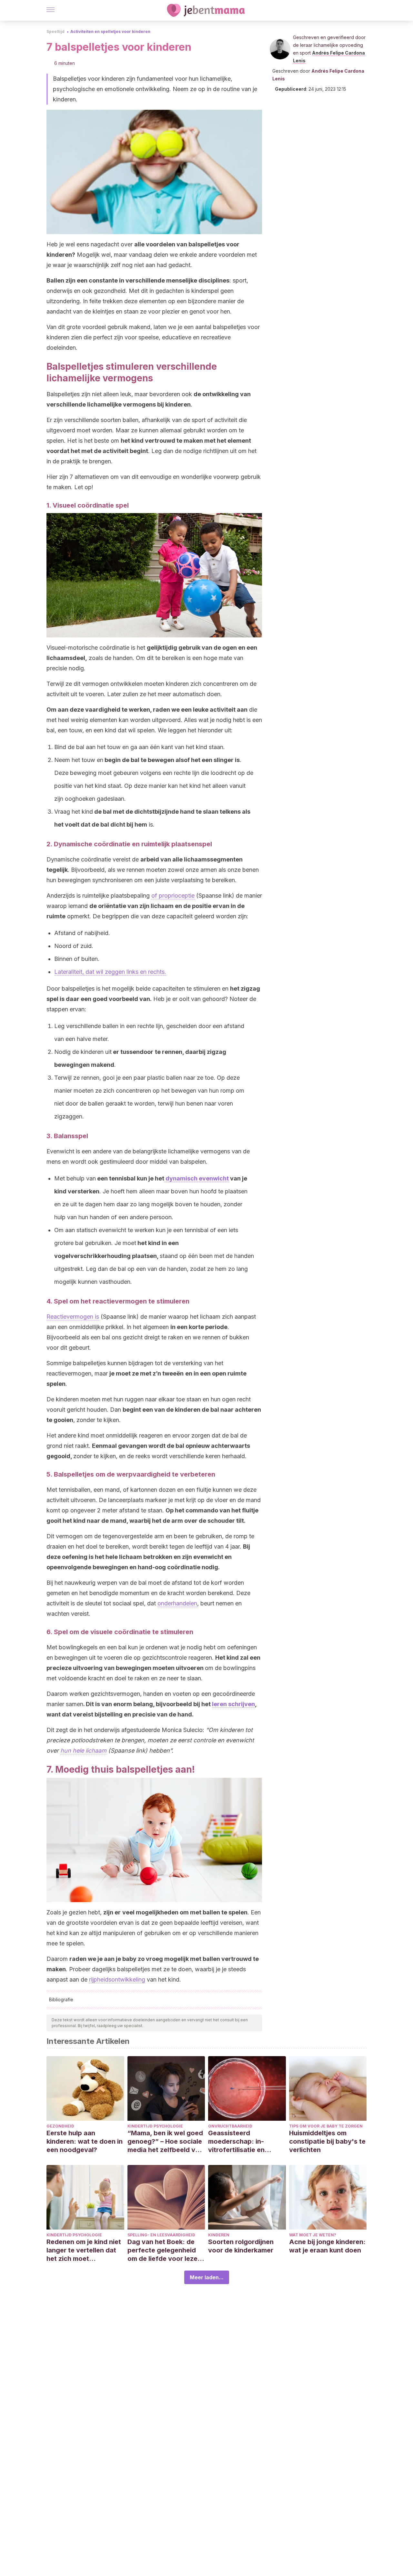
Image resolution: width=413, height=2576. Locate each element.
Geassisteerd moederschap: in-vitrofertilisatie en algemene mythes (236, 2142)
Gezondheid (60, 2126)
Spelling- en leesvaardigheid (161, 2235)
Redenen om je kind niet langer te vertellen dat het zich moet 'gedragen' (84, 2250)
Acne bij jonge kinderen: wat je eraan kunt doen (327, 2246)
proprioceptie (177, 896)
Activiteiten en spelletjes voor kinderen (110, 31)
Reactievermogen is (73, 1317)
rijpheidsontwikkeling (117, 1979)
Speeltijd (55, 31)
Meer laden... (207, 2277)
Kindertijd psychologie (155, 2126)
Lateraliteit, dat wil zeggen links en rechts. (110, 972)
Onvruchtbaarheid (230, 2126)
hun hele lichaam (83, 1751)
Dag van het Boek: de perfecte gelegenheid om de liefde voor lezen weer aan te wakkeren (164, 2250)
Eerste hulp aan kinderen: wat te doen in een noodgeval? (85, 2141)
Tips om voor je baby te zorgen (326, 2126)
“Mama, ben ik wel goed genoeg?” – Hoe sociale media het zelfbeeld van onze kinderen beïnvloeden (165, 2142)
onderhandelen (177, 1603)
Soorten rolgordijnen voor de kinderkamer (241, 2246)
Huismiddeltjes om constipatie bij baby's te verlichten (327, 2141)
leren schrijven (233, 1704)
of (155, 896)
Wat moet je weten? (313, 2235)
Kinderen (219, 2235)
